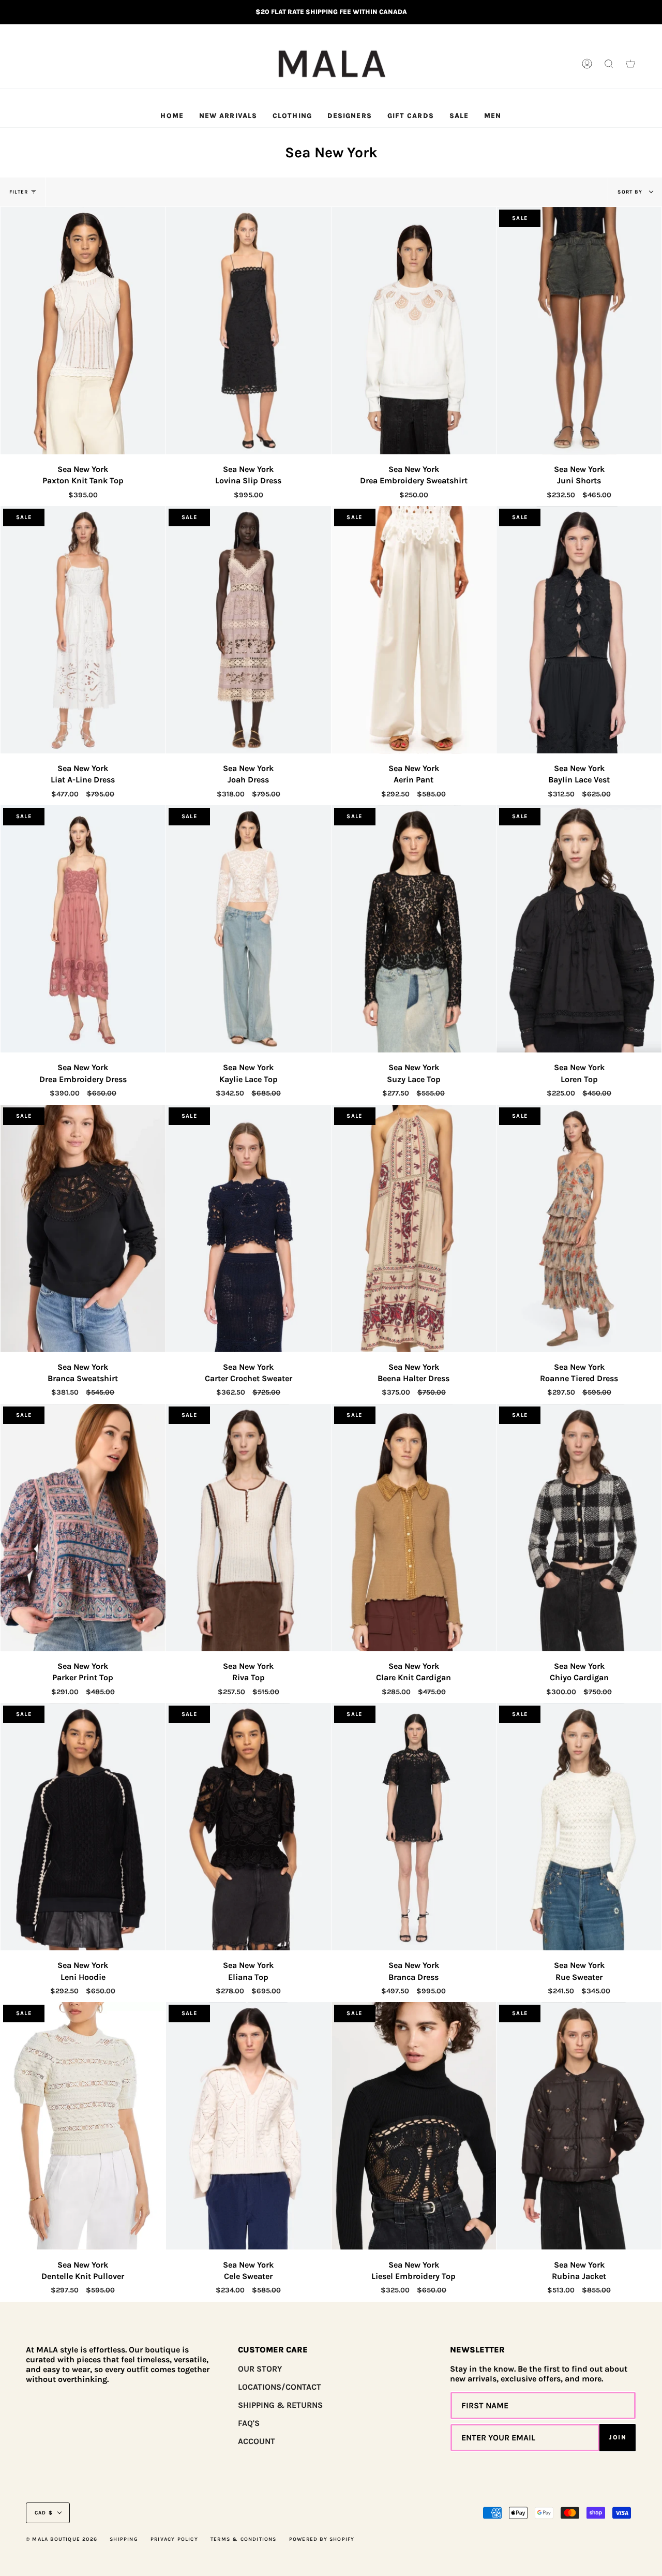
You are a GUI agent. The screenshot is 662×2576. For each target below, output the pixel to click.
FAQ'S (249, 2423)
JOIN (618, 2437)
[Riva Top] (249, 1528)
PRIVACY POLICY (174, 2539)
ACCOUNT (257, 2441)
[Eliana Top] (249, 1827)
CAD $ (44, 2513)
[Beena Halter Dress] (414, 1228)
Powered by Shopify (322, 2539)
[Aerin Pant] (414, 630)
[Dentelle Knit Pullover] (83, 2126)
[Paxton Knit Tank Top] (83, 331)
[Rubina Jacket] (579, 2126)
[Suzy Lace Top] (414, 929)
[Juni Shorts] (579, 331)
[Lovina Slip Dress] (249, 331)
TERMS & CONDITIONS (244, 2539)
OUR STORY (260, 2369)
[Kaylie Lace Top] (249, 929)
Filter (19, 192)
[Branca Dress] (414, 1827)
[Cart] (630, 64)
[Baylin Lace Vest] (579, 630)
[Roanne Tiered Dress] (579, 1228)
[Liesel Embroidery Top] (414, 2126)
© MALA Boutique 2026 (62, 2539)
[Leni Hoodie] (83, 1827)
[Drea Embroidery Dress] (83, 929)
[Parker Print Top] (83, 1528)
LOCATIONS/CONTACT (280, 2387)
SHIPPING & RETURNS (280, 2405)
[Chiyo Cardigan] (579, 1528)
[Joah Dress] (249, 630)
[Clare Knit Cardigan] (414, 1528)
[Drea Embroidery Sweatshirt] (414, 331)
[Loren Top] (579, 929)
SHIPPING (124, 2539)
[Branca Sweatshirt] (83, 1228)
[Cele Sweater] (249, 2126)
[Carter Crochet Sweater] (249, 1228)
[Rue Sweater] (579, 1827)
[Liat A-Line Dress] (83, 630)
